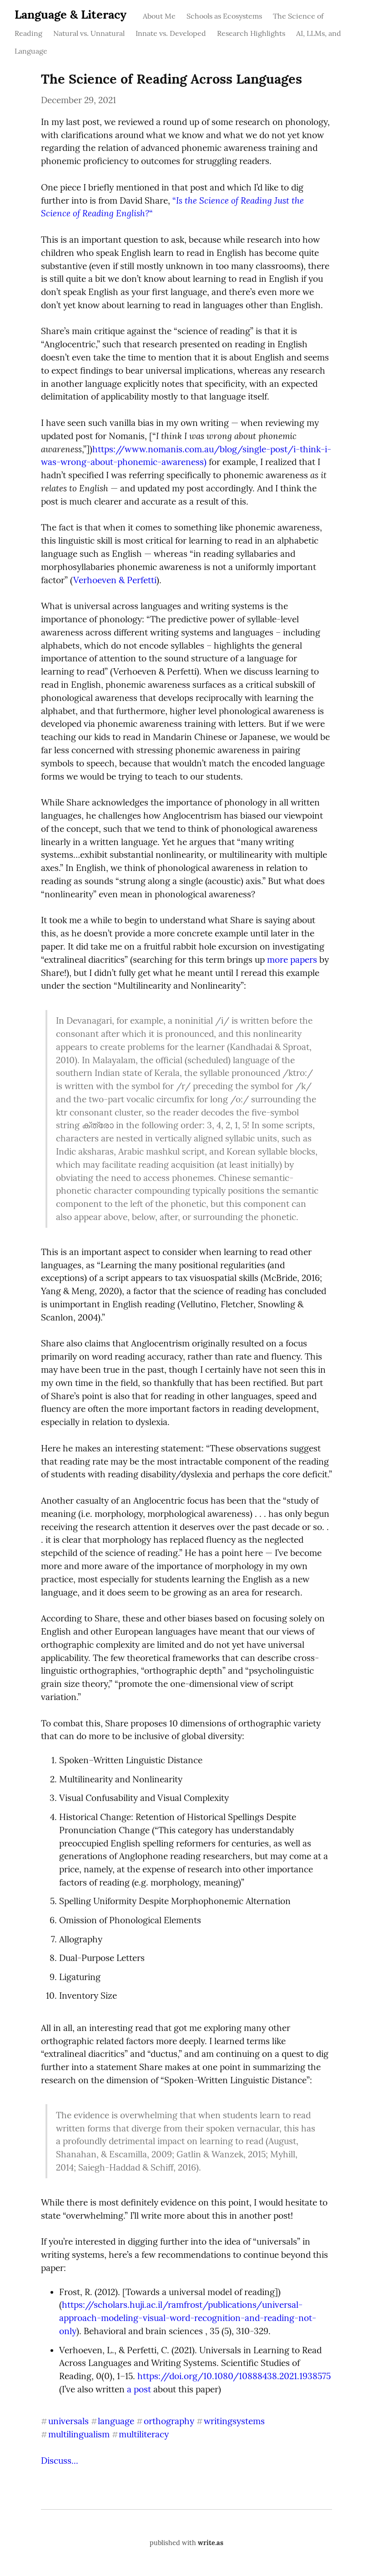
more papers (292, 960)
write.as (211, 2543)
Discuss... (60, 2461)
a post (139, 2389)
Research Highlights (251, 33)
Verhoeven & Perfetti (115, 580)
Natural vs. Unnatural (89, 33)
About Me (159, 16)
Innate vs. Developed (171, 33)
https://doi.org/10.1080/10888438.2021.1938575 (234, 2376)
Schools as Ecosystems (224, 16)
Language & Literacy (71, 14)
